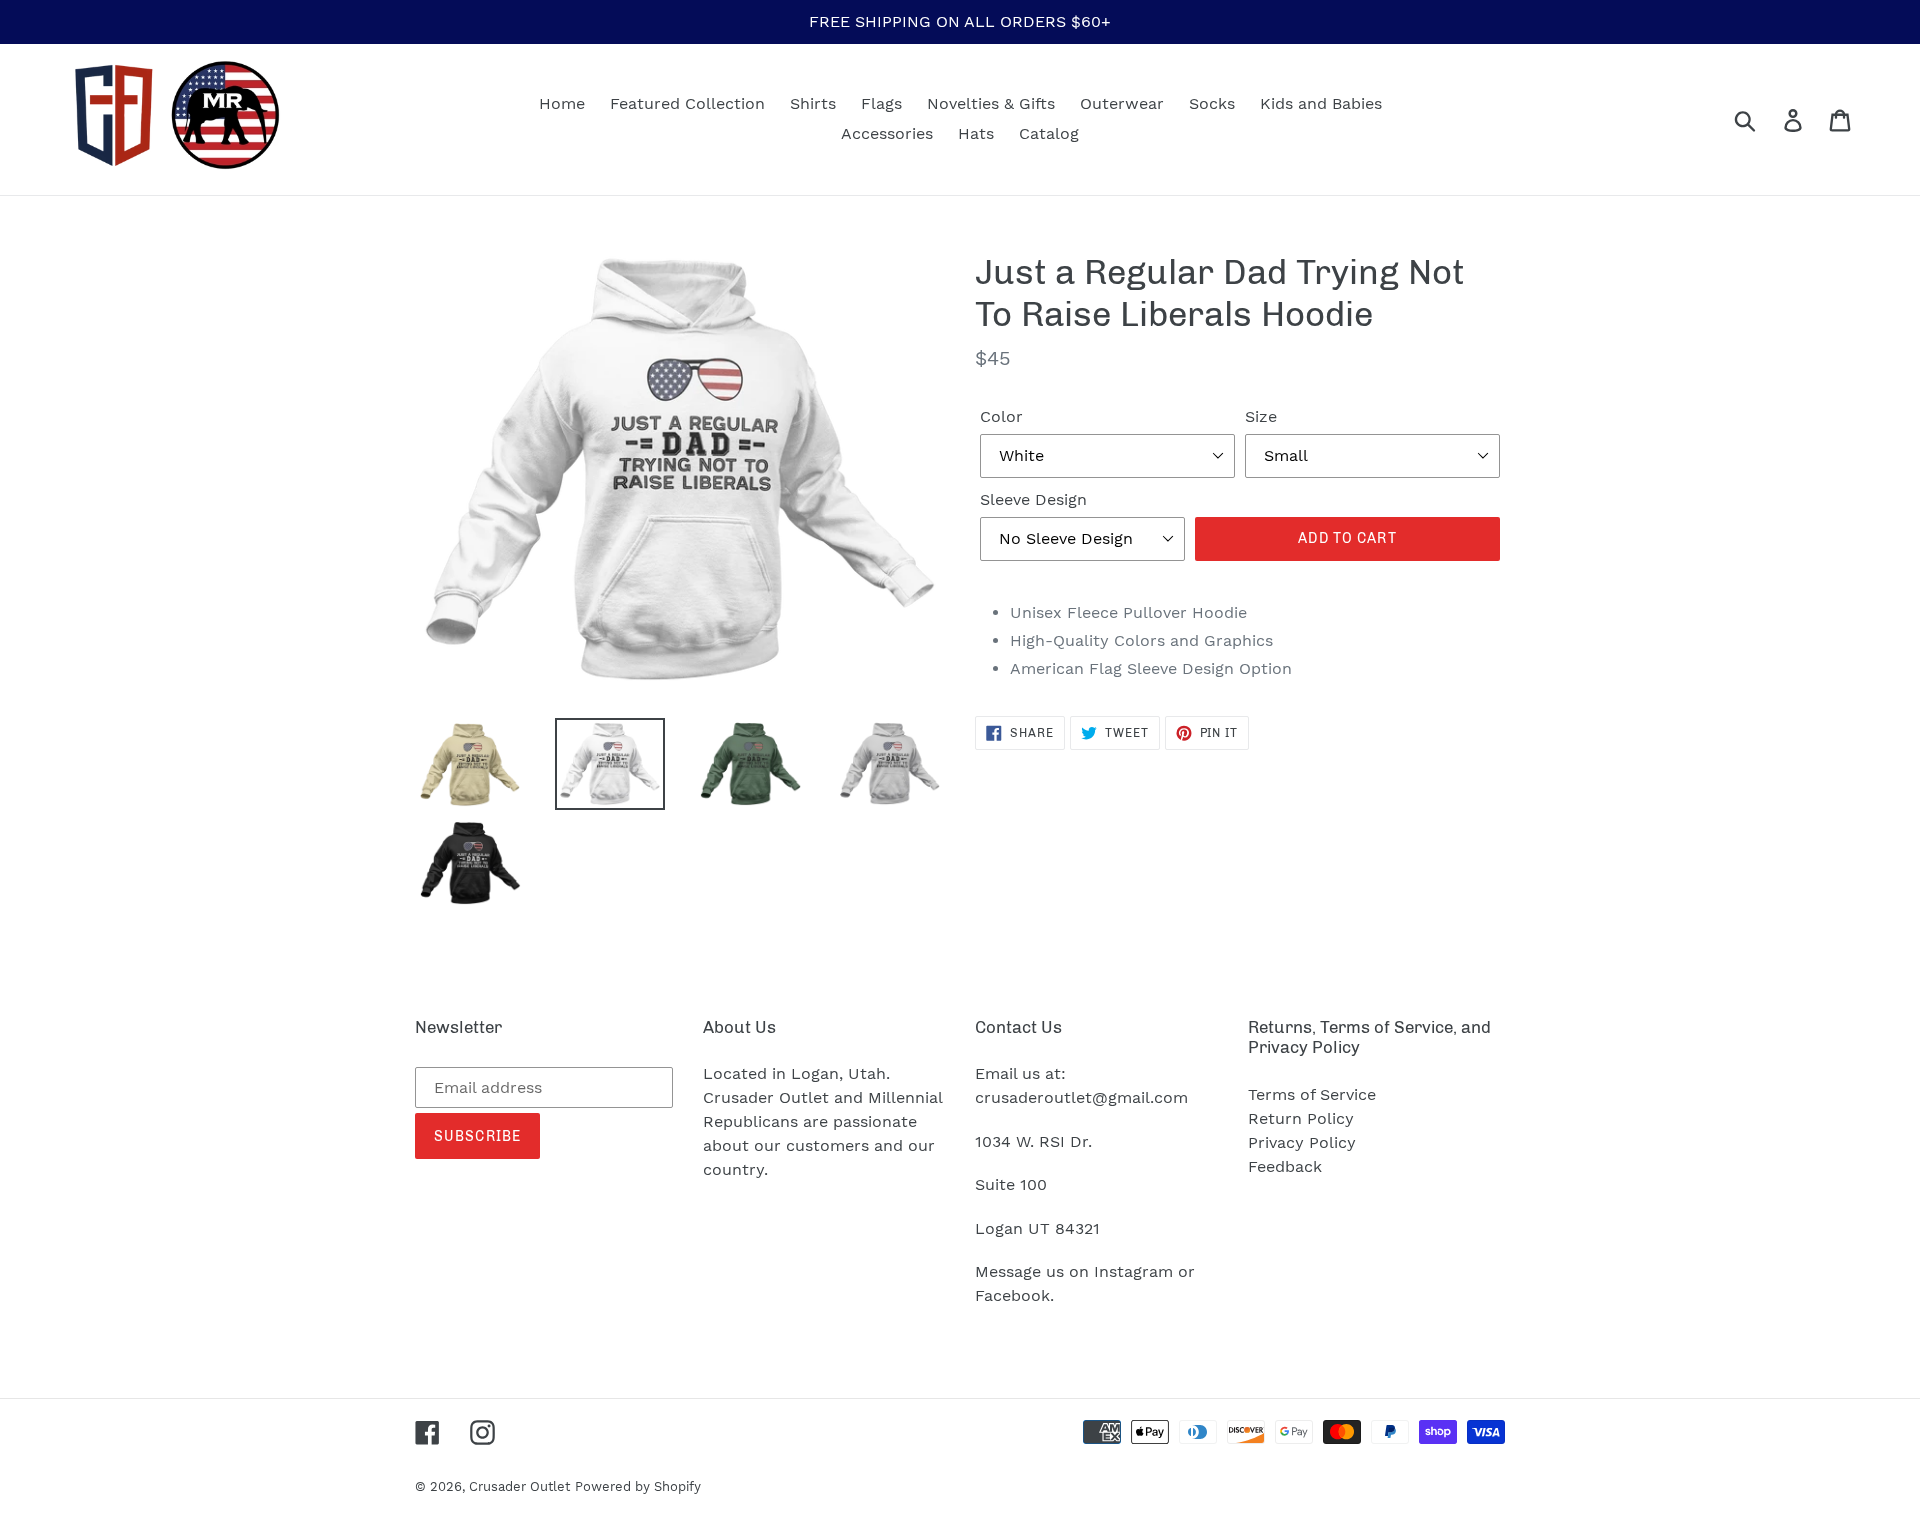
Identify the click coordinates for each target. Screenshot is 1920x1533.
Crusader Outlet (519, 1486)
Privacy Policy (1302, 1142)
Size (1261, 416)
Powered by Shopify (638, 1486)
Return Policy (1301, 1118)
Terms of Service (1312, 1094)
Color (1001, 416)
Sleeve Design (1033, 499)
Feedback (1285, 1166)
